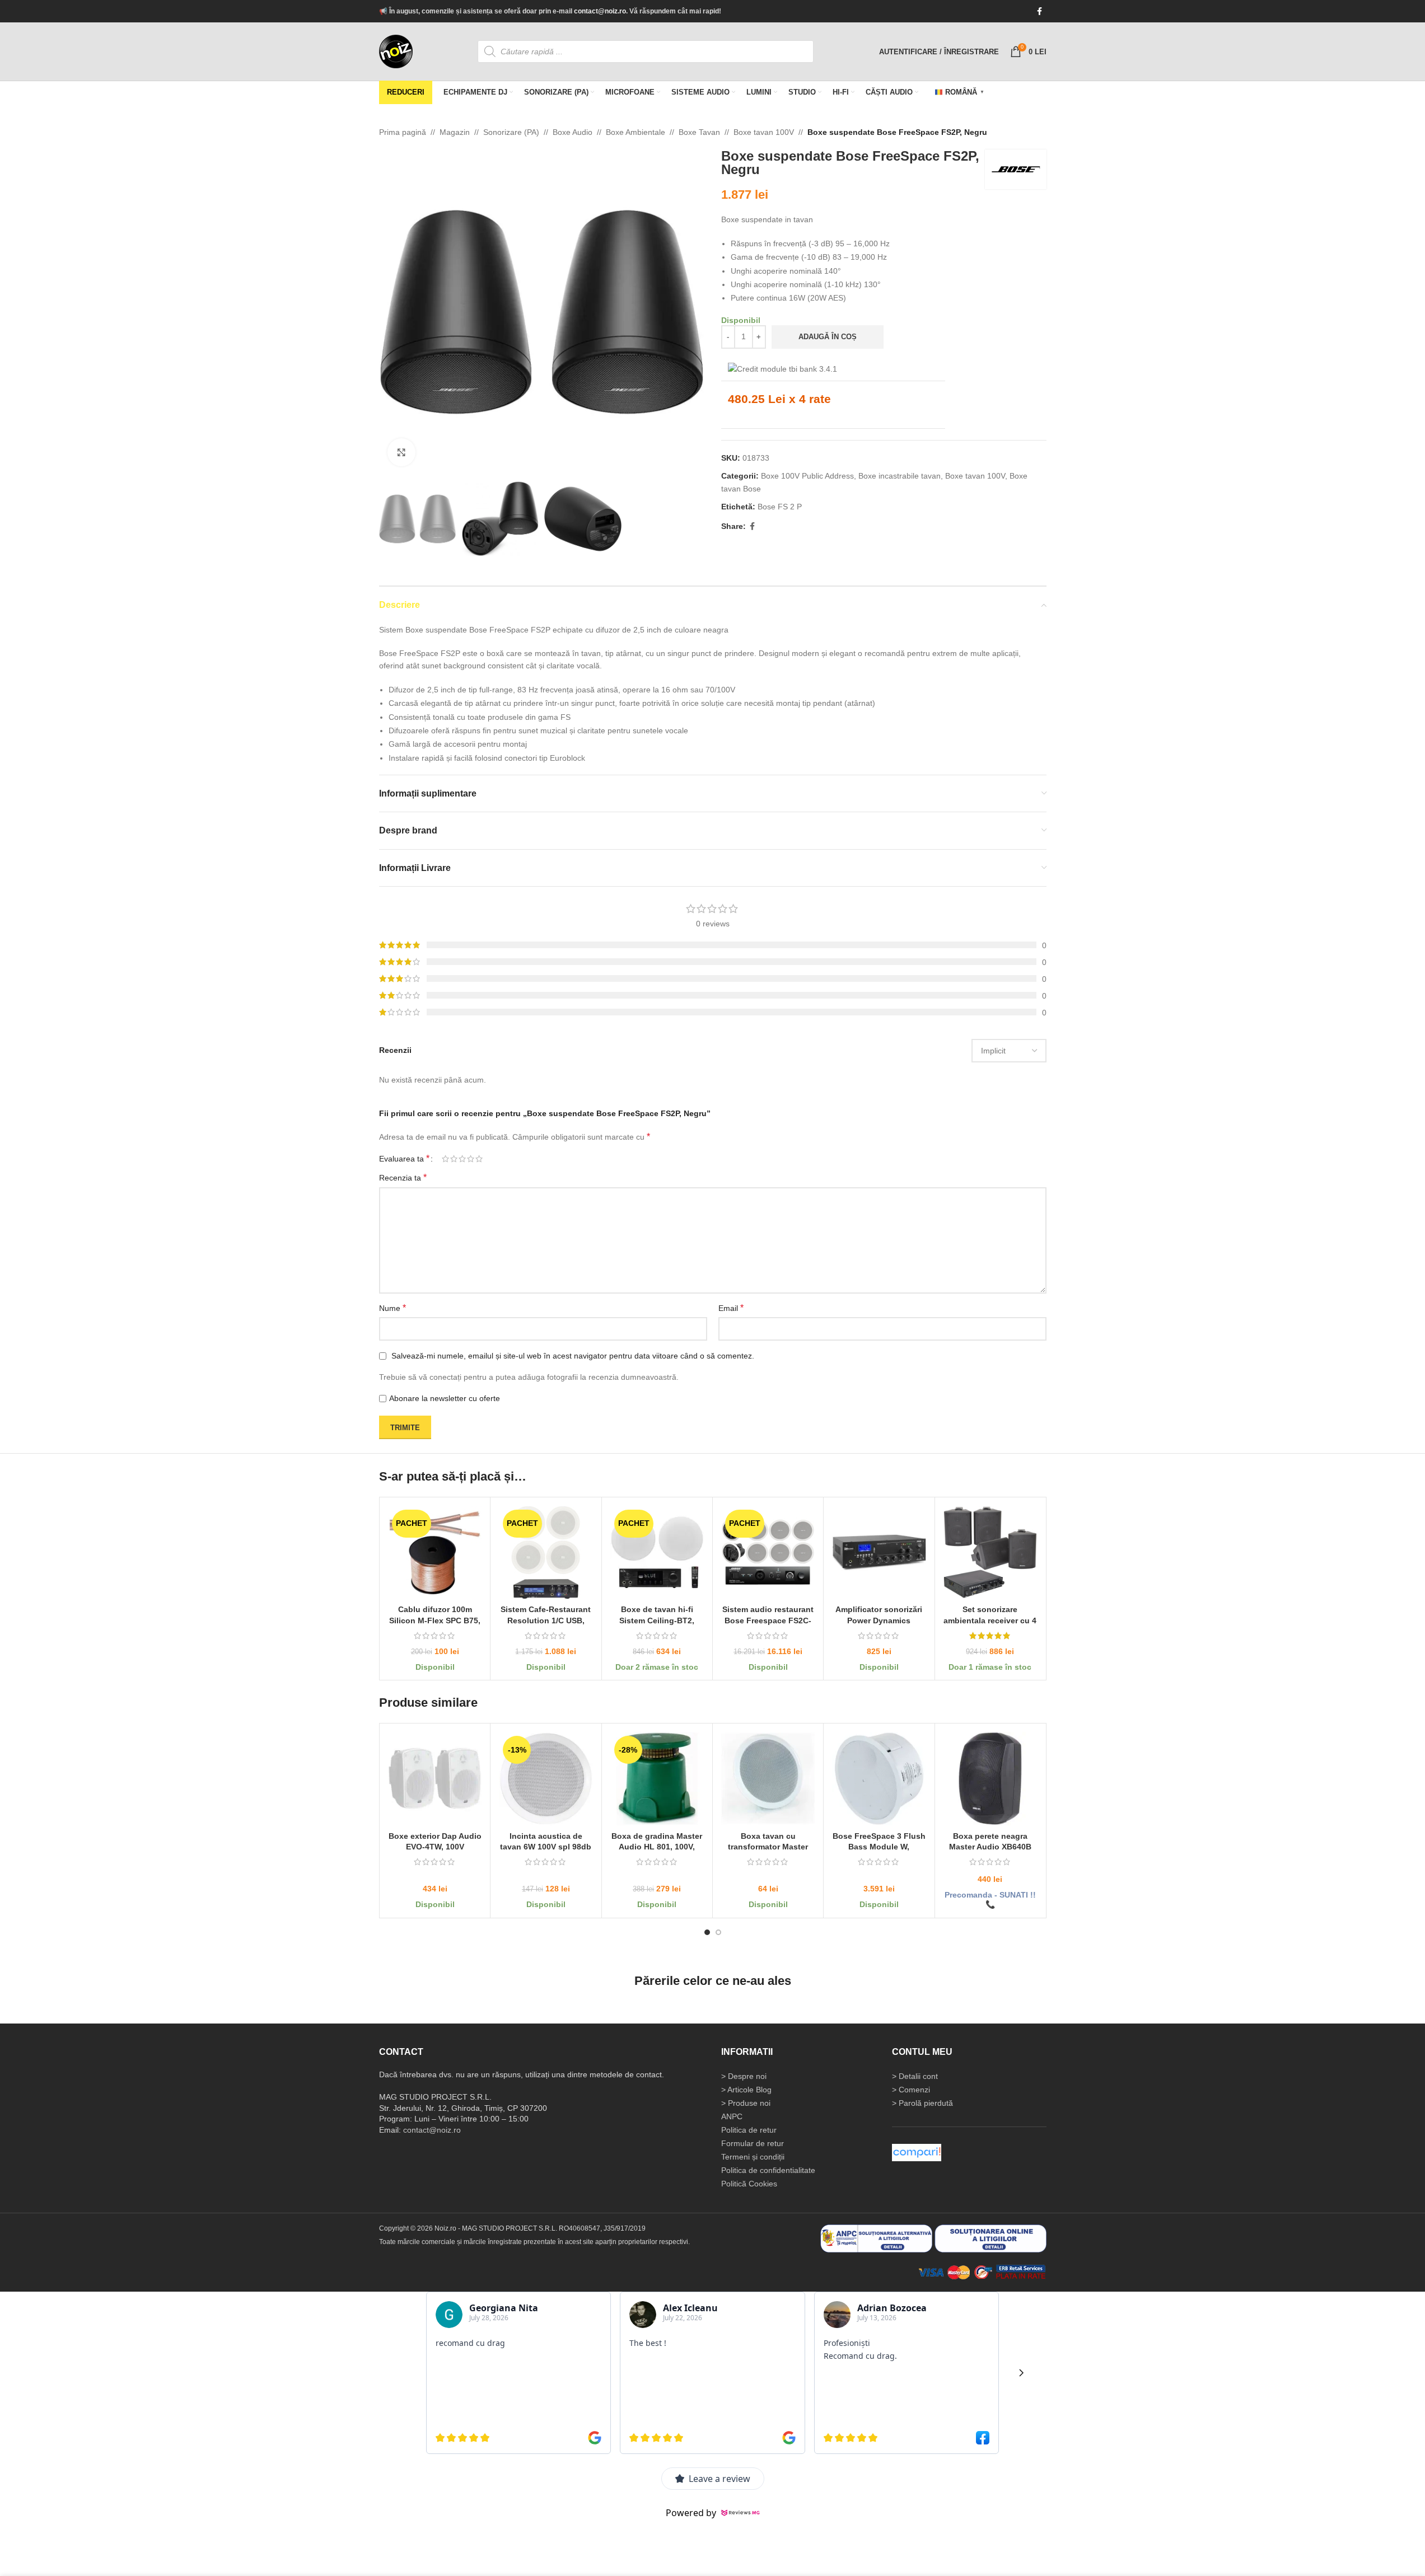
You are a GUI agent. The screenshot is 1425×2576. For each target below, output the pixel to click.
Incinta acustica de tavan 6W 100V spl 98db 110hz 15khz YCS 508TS (546, 1846)
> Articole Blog (746, 2090)
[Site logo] (396, 51)
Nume (393, 1308)
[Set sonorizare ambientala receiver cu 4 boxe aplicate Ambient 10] (990, 1552)
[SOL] (991, 2238)
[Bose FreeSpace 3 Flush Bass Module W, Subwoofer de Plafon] (879, 1779)
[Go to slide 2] (718, 1932)
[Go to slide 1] (707, 1932)
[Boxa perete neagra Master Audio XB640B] (990, 1779)
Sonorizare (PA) (511, 132)
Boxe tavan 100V (764, 132)
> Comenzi (911, 2090)
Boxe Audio (573, 132)
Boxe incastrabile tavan (900, 476)
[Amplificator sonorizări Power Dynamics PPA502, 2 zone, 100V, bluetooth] (879, 1552)
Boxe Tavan (699, 132)
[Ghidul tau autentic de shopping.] (917, 2152)
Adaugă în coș (828, 337)
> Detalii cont (915, 2076)
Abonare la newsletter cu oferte (445, 1398)
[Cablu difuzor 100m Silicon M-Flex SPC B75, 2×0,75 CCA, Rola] (435, 1552)
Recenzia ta (403, 1177)
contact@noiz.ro (600, 11)
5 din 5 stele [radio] (479, 1159)
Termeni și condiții (753, 2157)
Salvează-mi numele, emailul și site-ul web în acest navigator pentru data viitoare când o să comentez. (573, 1356)
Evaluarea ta (404, 1159)
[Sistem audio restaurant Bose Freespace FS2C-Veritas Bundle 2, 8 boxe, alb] (767, 1552)
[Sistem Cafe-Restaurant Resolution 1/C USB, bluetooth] (546, 1552)
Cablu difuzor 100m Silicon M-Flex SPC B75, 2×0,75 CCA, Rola (435, 1620)
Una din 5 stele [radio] (445, 1159)
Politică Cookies (749, 2184)
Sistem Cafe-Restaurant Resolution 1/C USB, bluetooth (546, 1620)
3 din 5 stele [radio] (462, 1159)
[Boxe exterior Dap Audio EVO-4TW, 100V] (435, 1779)
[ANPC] (876, 2238)
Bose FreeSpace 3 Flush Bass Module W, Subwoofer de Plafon (879, 1846)
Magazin (455, 132)
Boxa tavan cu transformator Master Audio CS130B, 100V (768, 1846)
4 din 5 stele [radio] (471, 1159)
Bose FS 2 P (780, 507)
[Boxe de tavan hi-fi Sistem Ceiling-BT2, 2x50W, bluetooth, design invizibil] (657, 1552)
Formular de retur (753, 2143)
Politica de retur (749, 2130)
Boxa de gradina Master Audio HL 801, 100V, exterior (657, 1846)
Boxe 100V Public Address (807, 476)
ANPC (732, 2116)
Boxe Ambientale (636, 132)
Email (731, 1308)
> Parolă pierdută (922, 2103)
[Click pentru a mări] (401, 452)
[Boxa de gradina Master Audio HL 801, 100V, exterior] (657, 1779)
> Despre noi (744, 2076)
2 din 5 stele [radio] (454, 1159)
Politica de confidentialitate (768, 2170)
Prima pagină (403, 132)
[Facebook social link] (1040, 11)
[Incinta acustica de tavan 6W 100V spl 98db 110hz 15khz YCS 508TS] (546, 1779)
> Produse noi (746, 2103)
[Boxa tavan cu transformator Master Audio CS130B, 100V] (767, 1779)
